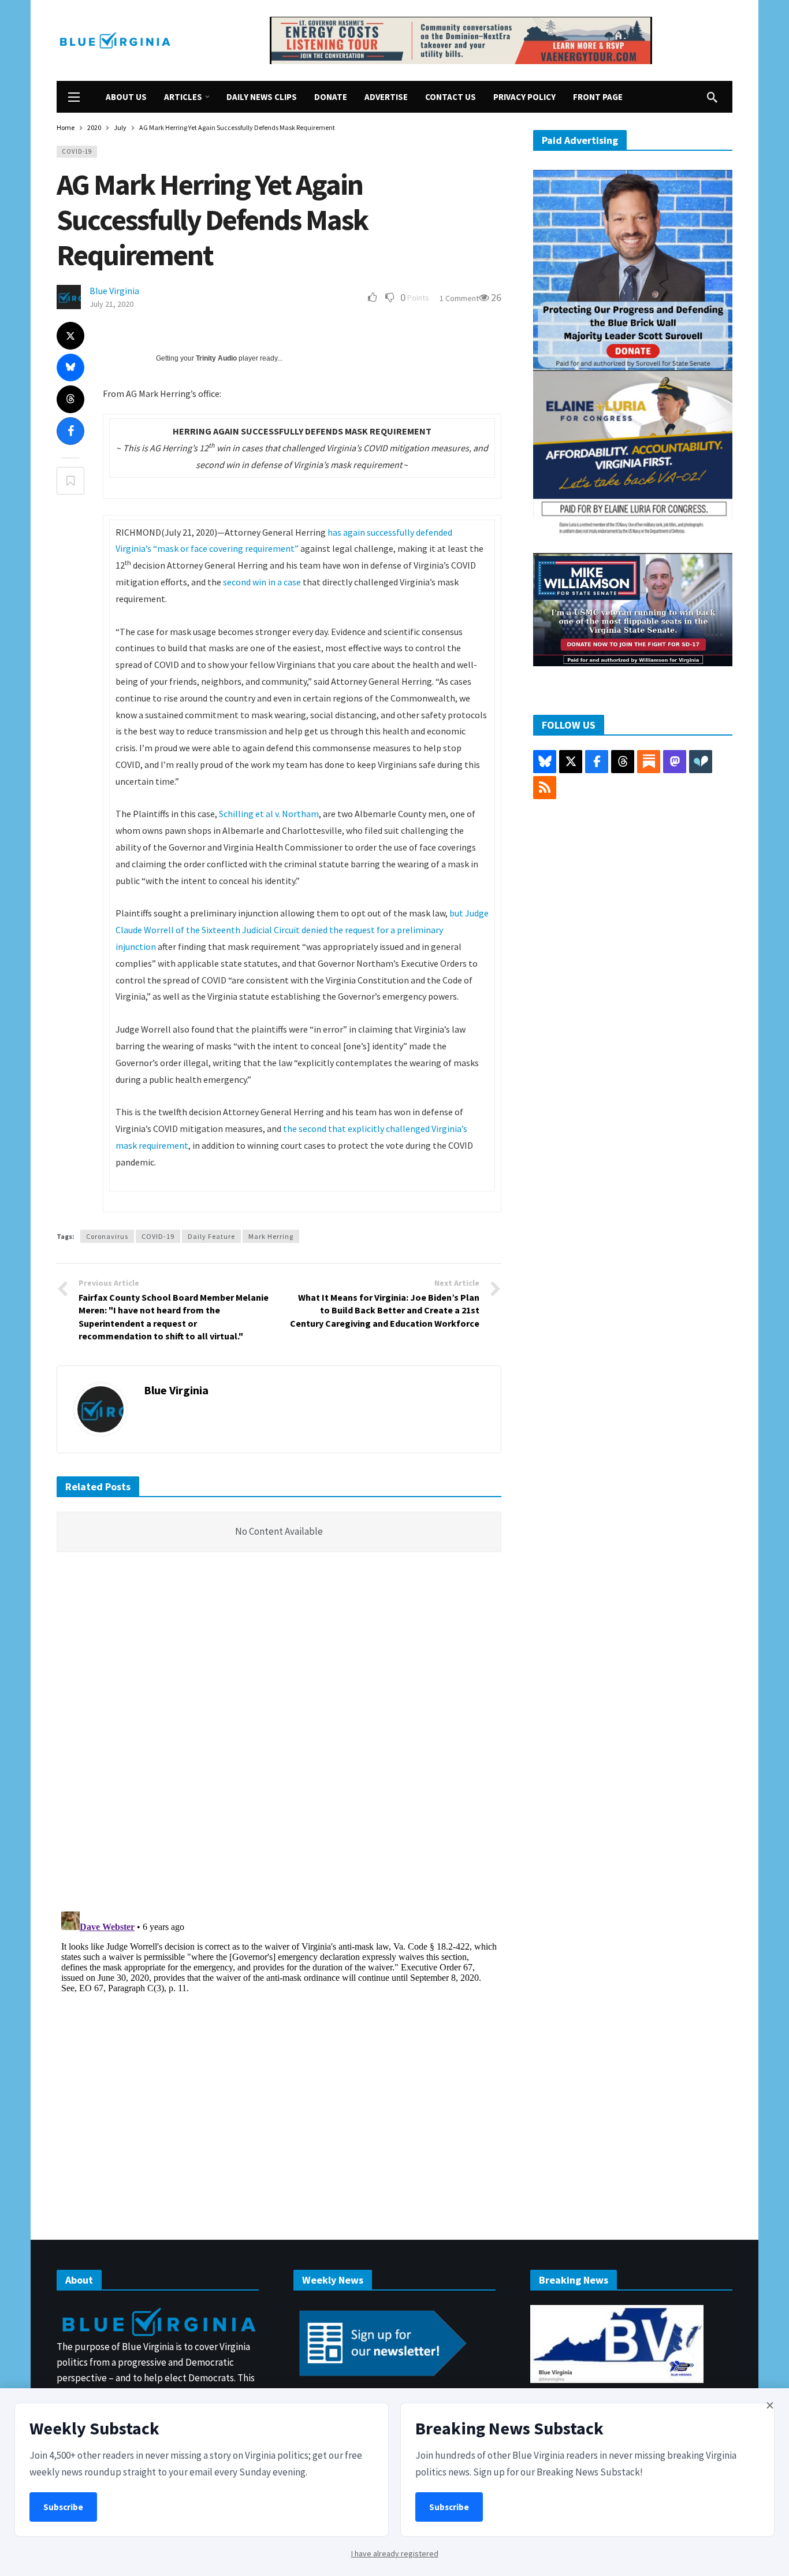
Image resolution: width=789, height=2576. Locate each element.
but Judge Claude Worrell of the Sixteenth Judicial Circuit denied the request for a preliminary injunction (302, 930)
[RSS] (545, 788)
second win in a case (262, 582)
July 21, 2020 (111, 304)
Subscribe (63, 2507)
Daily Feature (211, 1236)
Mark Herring (271, 1236)
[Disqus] (279, 1735)
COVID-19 (77, 151)
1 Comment (459, 298)
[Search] (712, 97)
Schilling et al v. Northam (269, 814)
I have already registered (395, 2553)
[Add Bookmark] (70, 481)
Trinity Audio (216, 358)
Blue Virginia (114, 291)
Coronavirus (107, 1236)
